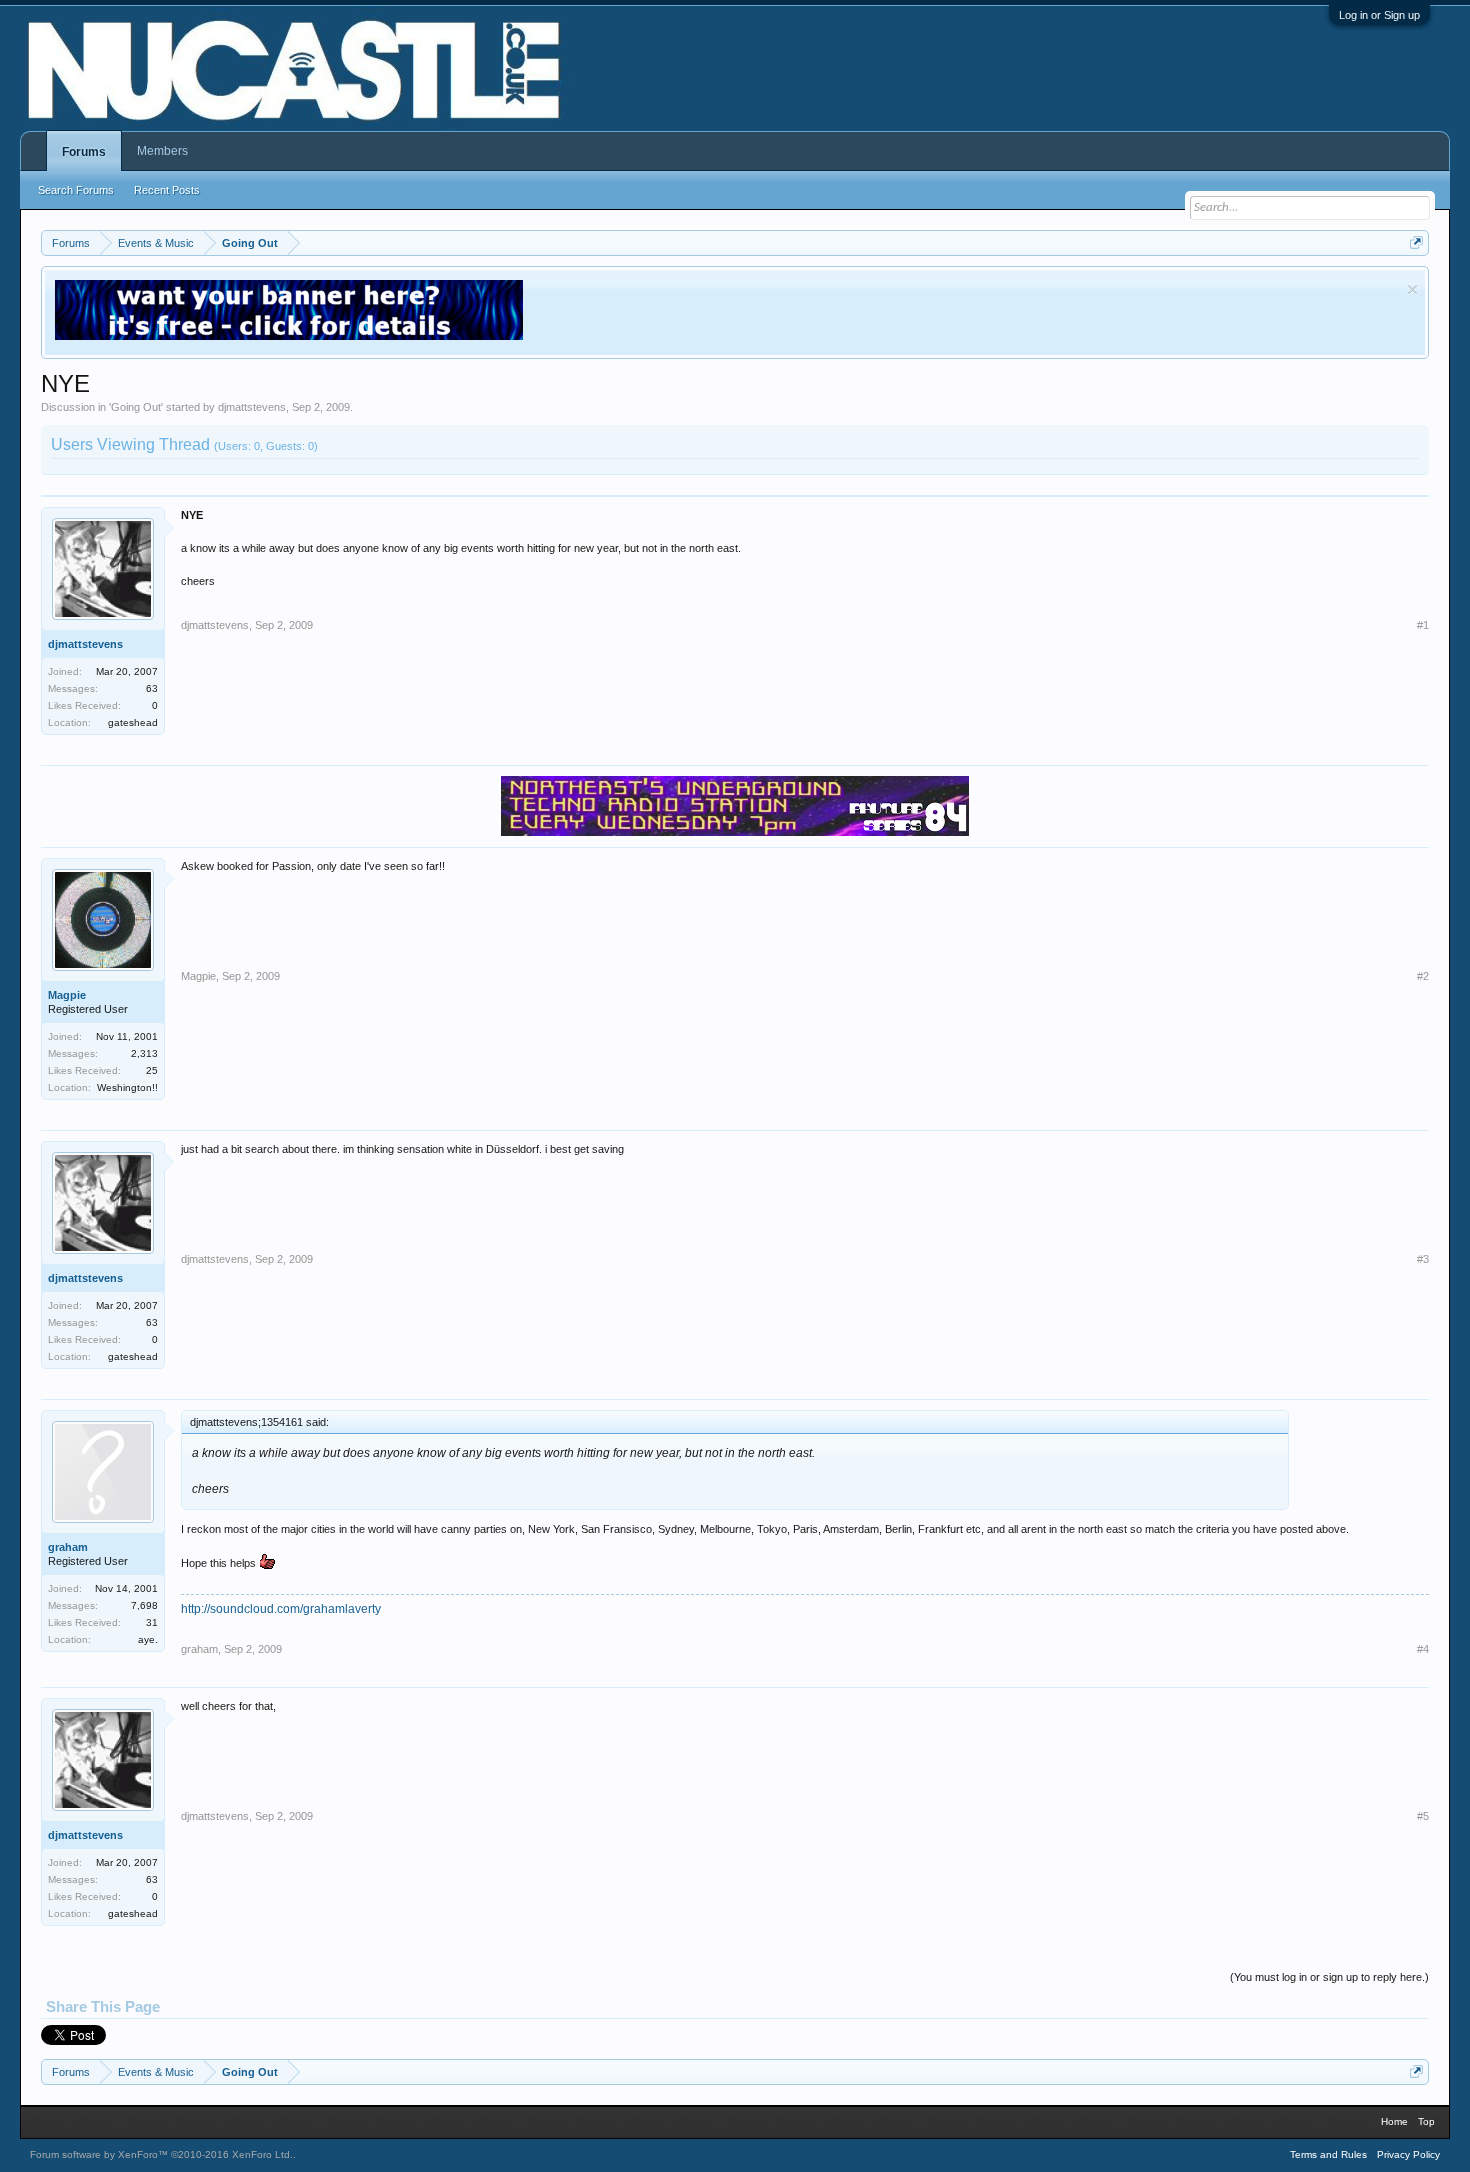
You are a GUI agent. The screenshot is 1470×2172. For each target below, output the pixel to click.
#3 (1423, 1259)
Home (1394, 2121)
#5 (1423, 1816)
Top (1426, 2121)
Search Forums (76, 190)
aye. (148, 1639)
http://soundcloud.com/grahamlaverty (281, 1609)
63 (152, 688)
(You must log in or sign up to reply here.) (1329, 1977)
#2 (1423, 976)
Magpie (67, 995)
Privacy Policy (1408, 2154)
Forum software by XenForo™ (161, 2154)
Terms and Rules (1328, 2154)
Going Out (136, 407)
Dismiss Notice (1412, 289)
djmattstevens (252, 407)
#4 (1423, 1649)
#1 (1423, 625)
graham (68, 1547)
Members (162, 151)
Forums (84, 152)
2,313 (144, 1053)
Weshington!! (127, 1087)
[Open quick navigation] (1416, 242)
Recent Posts (167, 190)
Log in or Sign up (1379, 15)
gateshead (133, 722)
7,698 (144, 1605)
